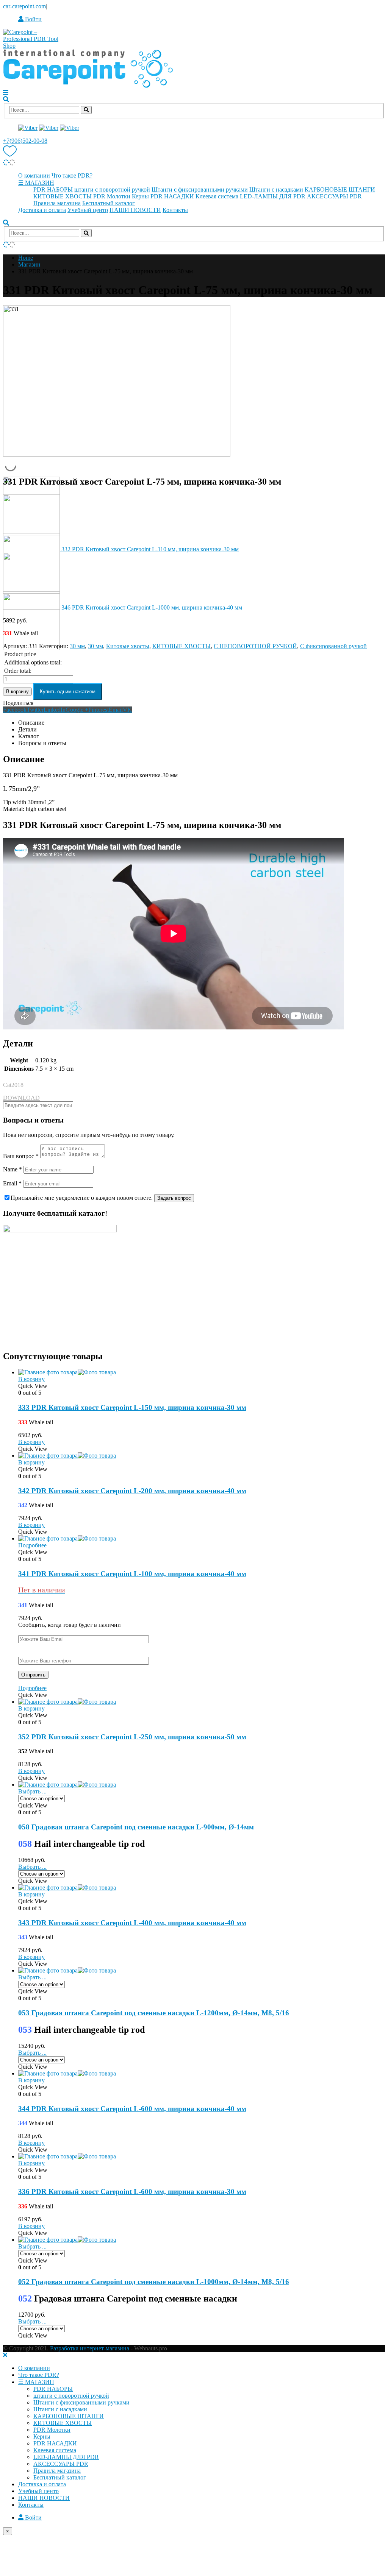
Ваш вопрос (21, 1156)
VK (127, 710)
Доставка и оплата (42, 210)
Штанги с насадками (276, 189)
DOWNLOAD (21, 1098)
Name (13, 1169)
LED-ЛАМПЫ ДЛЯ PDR (273, 196)
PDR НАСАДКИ (172, 196)
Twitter (35, 710)
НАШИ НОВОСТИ (135, 210)
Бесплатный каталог (109, 203)
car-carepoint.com (24, 6)
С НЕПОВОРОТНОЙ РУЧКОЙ (255, 646)
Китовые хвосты (128, 646)
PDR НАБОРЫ (53, 189)
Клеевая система (217, 196)
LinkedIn (55, 710)
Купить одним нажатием (68, 692)
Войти (33, 19)
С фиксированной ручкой (333, 646)
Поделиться (18, 703)
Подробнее (32, 1545)
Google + (77, 710)
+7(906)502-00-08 (25, 141)
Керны (140, 196)
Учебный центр (88, 210)
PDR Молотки (112, 196)
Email (116, 710)
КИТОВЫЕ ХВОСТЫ (63, 196)
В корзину (17, 692)
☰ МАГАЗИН (36, 183)
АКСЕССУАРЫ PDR (334, 196)
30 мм (77, 646)
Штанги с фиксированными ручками (200, 189)
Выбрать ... (32, 1791)
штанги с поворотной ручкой (112, 189)
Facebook (15, 710)
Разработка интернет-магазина (90, 2348)
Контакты (175, 210)
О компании (34, 175)
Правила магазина (57, 203)
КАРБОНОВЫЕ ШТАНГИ (340, 189)
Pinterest (99, 710)
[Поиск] (86, 110)
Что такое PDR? (72, 175)
